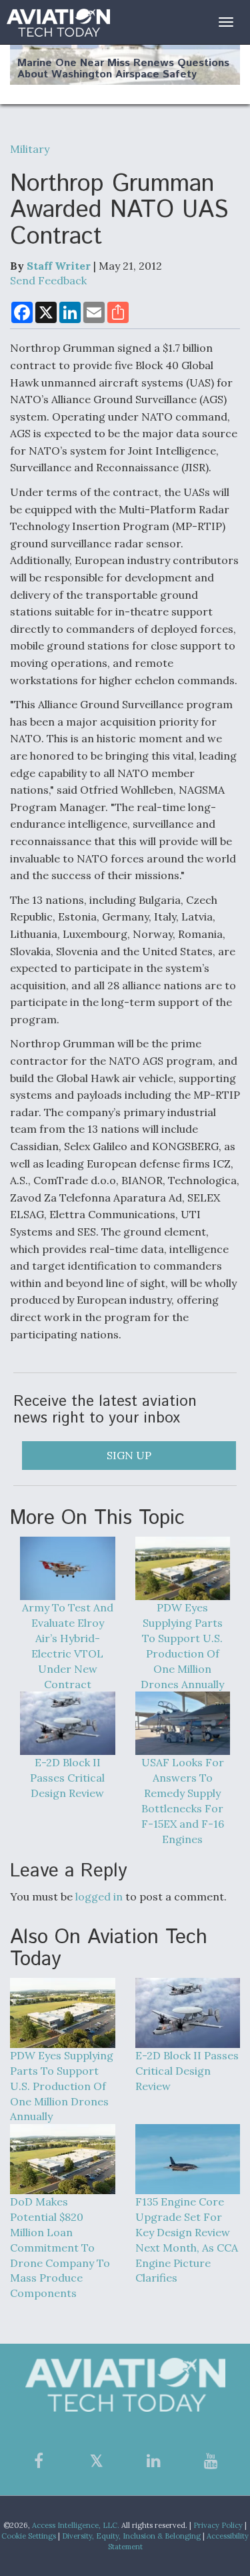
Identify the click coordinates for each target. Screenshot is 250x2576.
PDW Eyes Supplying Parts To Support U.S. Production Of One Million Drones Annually (182, 1645)
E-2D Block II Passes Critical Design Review (67, 1778)
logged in (99, 1896)
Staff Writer (59, 266)
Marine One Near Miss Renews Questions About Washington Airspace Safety (123, 69)
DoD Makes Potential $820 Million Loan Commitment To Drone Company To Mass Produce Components (60, 2247)
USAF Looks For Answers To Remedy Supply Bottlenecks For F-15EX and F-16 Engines (183, 1800)
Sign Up (129, 1455)
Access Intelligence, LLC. (76, 2525)
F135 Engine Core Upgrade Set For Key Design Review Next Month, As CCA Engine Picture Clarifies (187, 2240)
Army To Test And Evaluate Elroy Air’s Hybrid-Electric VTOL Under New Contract (68, 1645)
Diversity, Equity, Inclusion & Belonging (131, 2536)
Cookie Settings (29, 2536)
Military (30, 149)
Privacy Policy (218, 2525)
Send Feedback (48, 280)
